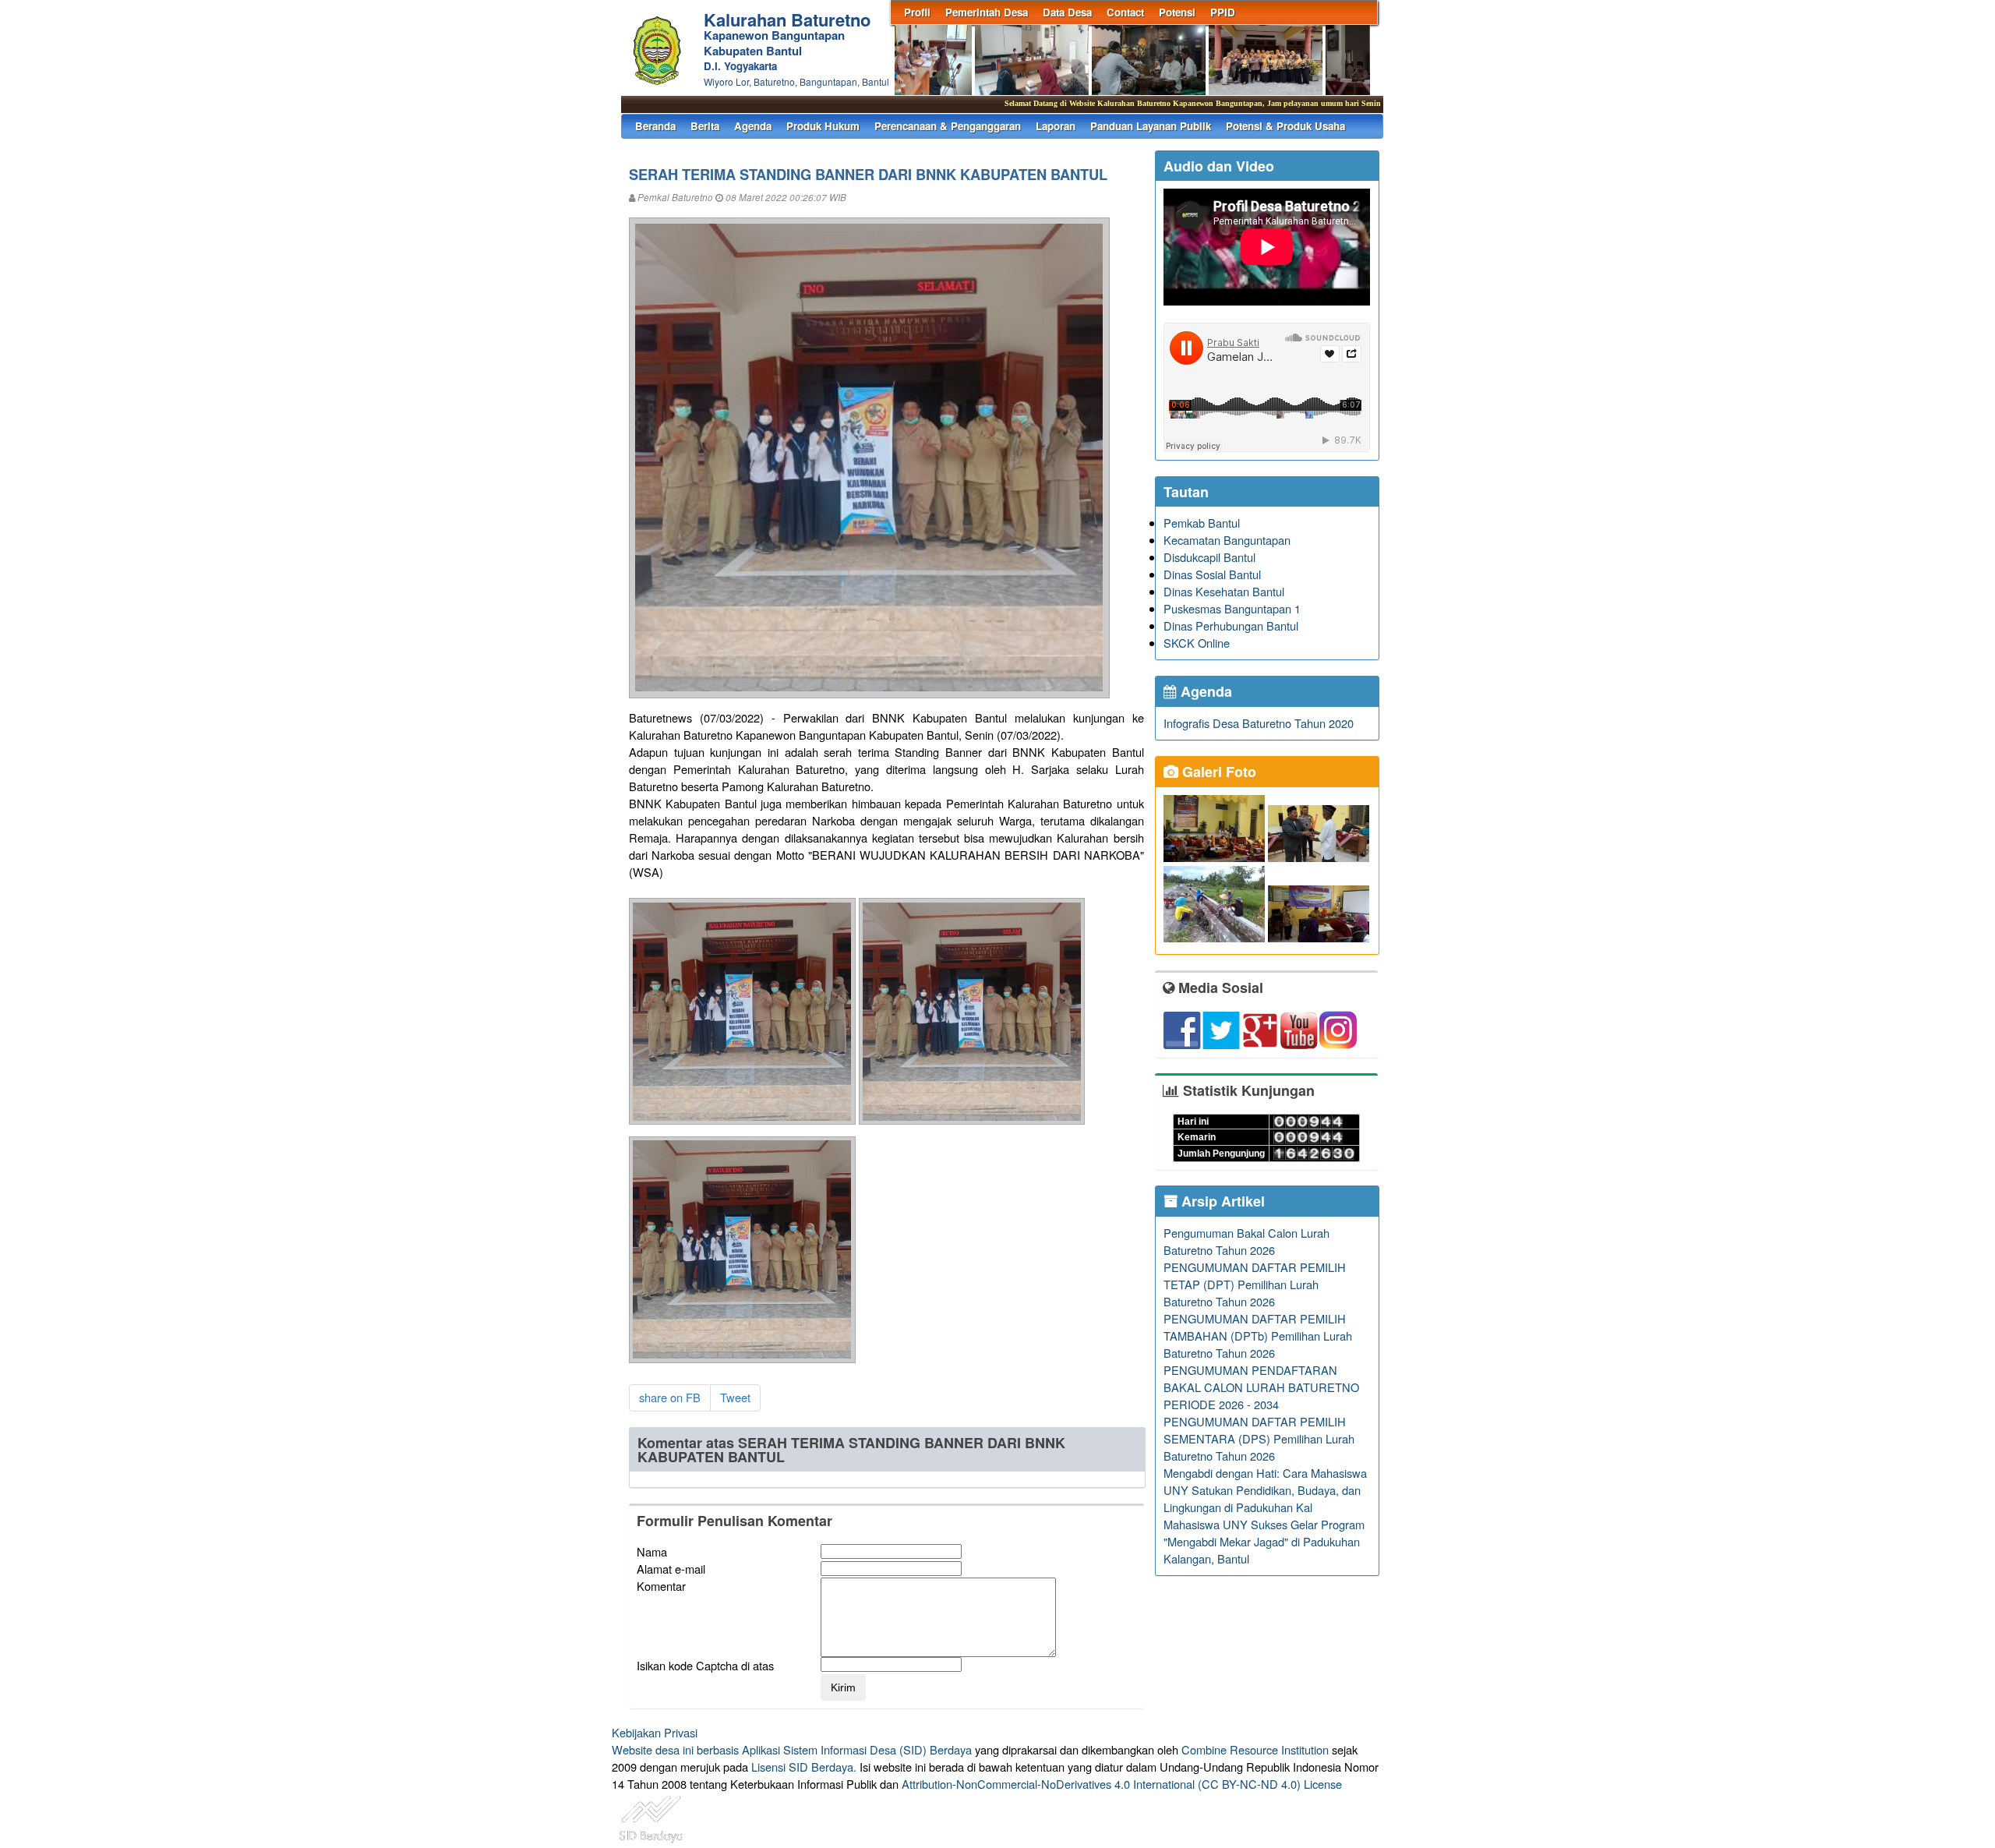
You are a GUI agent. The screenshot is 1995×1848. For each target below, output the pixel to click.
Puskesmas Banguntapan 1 (1232, 608)
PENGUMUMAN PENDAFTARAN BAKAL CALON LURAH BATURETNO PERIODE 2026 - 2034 (1261, 1387)
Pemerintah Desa (987, 12)
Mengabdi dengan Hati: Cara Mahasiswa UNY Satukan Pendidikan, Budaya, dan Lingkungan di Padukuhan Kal (1265, 1490)
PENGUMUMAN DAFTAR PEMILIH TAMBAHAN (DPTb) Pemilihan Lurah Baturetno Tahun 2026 (1258, 1336)
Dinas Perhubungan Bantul (1231, 625)
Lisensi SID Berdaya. (804, 1767)
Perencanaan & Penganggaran (948, 126)
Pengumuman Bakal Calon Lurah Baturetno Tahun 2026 (1246, 1241)
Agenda (753, 126)
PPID (1223, 12)
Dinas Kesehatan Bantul (1224, 591)
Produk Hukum (823, 126)
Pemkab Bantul (1202, 523)
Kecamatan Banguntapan (1227, 540)
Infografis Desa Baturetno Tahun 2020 (1259, 723)
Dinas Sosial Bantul (1212, 574)
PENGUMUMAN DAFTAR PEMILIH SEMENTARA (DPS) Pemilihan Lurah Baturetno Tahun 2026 (1259, 1438)
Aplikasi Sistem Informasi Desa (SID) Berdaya (857, 1749)
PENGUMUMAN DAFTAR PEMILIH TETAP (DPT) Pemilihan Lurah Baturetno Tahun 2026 (1255, 1284)
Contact (1125, 12)
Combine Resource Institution (1255, 1749)
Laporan (1056, 126)
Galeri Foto (1217, 772)
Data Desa (1067, 12)
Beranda (655, 126)
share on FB (670, 1397)
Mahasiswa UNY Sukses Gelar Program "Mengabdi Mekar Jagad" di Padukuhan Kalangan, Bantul (1264, 1541)
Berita (705, 126)
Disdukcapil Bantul (1209, 557)
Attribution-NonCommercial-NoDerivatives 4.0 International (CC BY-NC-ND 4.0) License (1122, 1784)
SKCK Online (1197, 643)
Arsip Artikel (1221, 1201)
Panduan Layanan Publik (1151, 126)
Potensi (1177, 12)
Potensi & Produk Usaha (1285, 126)
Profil (917, 12)
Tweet (735, 1397)
